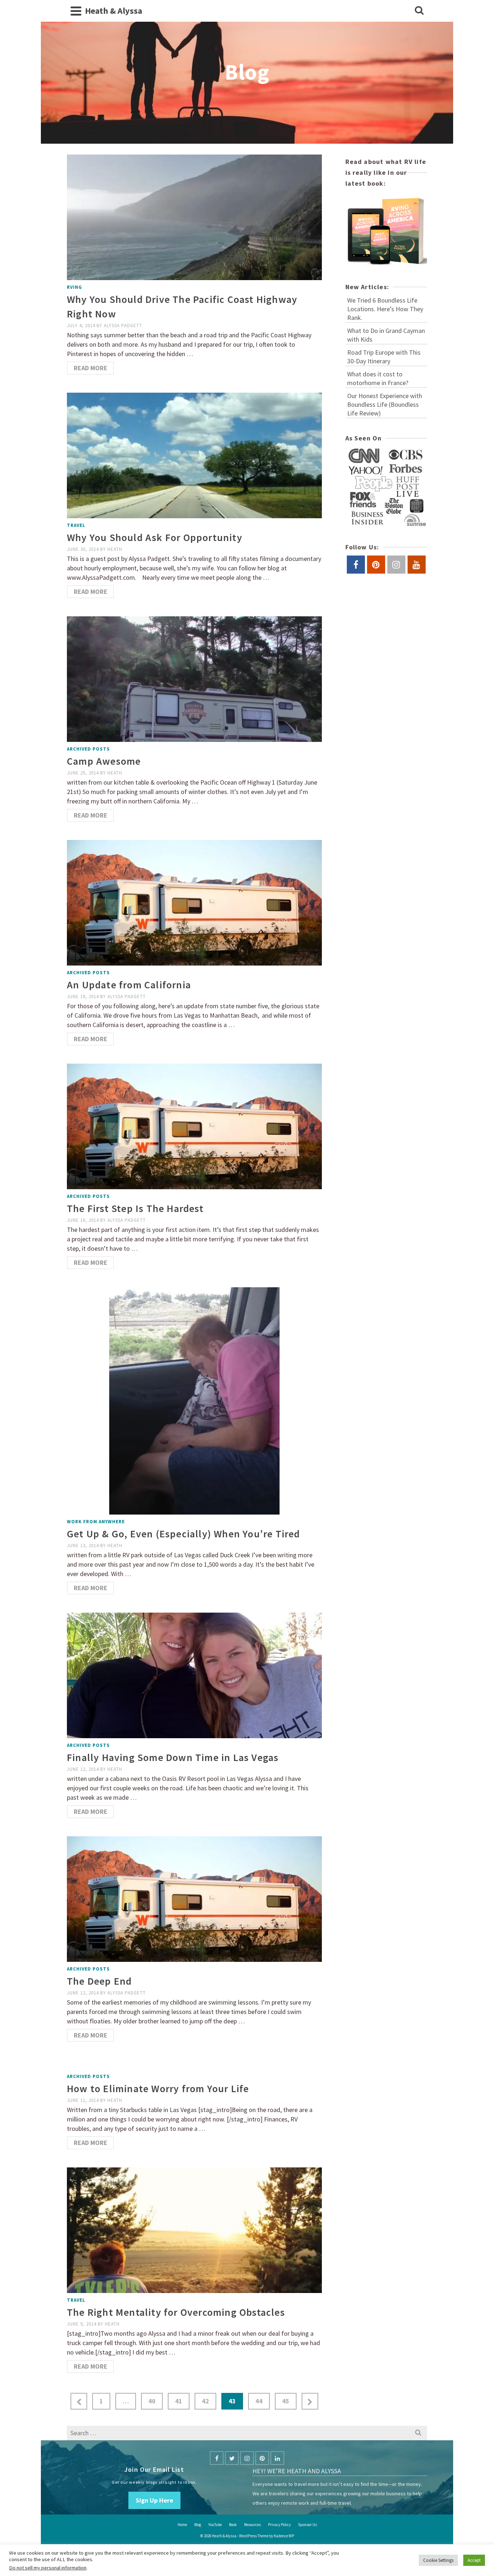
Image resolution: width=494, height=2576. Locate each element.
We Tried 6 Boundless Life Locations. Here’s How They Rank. (385, 309)
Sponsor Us (307, 2525)
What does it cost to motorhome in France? (378, 378)
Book (233, 2525)
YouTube (215, 2525)
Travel (76, 525)
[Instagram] (247, 2458)
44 (259, 2401)
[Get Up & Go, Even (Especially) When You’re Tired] (194, 1400)
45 (286, 2401)
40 (152, 2401)
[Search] (419, 11)
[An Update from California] (194, 902)
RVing (74, 287)
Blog (198, 2525)
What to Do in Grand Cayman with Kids (386, 335)
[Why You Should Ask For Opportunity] (194, 455)
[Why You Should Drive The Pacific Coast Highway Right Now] (194, 217)
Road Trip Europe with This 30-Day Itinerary (384, 357)
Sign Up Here (154, 2500)
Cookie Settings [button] (438, 2560)
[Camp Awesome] (194, 678)
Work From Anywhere (96, 1522)
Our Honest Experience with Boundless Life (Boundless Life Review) (385, 404)
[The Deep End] (194, 1898)
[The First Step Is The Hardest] (194, 1126)
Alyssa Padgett (123, 326)
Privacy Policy (279, 2525)
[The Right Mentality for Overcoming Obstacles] (194, 2229)
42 (205, 2401)
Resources (252, 2525)
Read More (91, 368)
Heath (115, 549)
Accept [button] (474, 2560)
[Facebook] (217, 2458)
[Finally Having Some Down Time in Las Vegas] (194, 1675)
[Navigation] (76, 11)
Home (182, 2525)
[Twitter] (232, 2458)
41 (179, 2401)
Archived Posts (88, 749)
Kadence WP (284, 2536)
